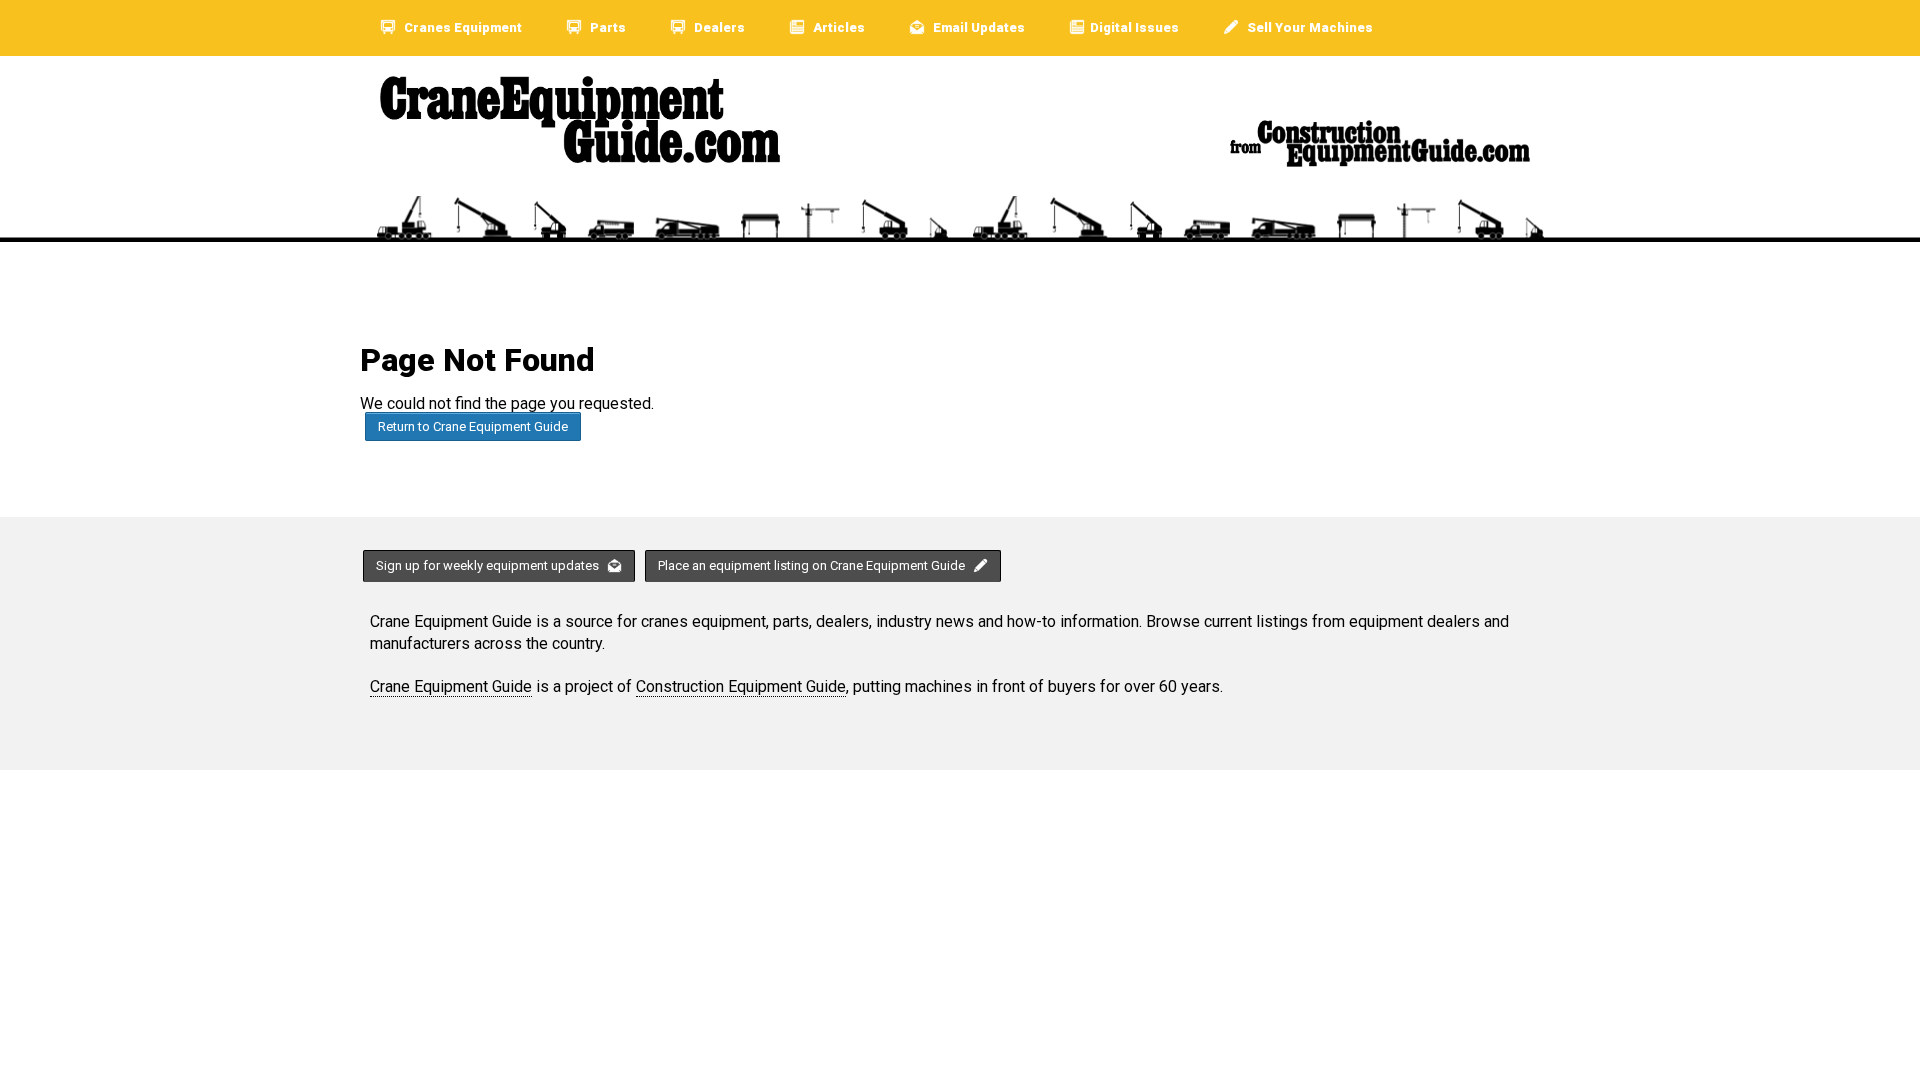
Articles (837, 27)
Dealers (718, 27)
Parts (606, 27)
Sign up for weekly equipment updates (489, 565)
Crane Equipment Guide (451, 686)
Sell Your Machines (1308, 27)
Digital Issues (1134, 27)
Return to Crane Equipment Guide (473, 426)
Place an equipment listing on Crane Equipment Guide (813, 565)
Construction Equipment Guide (741, 686)
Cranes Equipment (461, 27)
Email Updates (977, 27)
